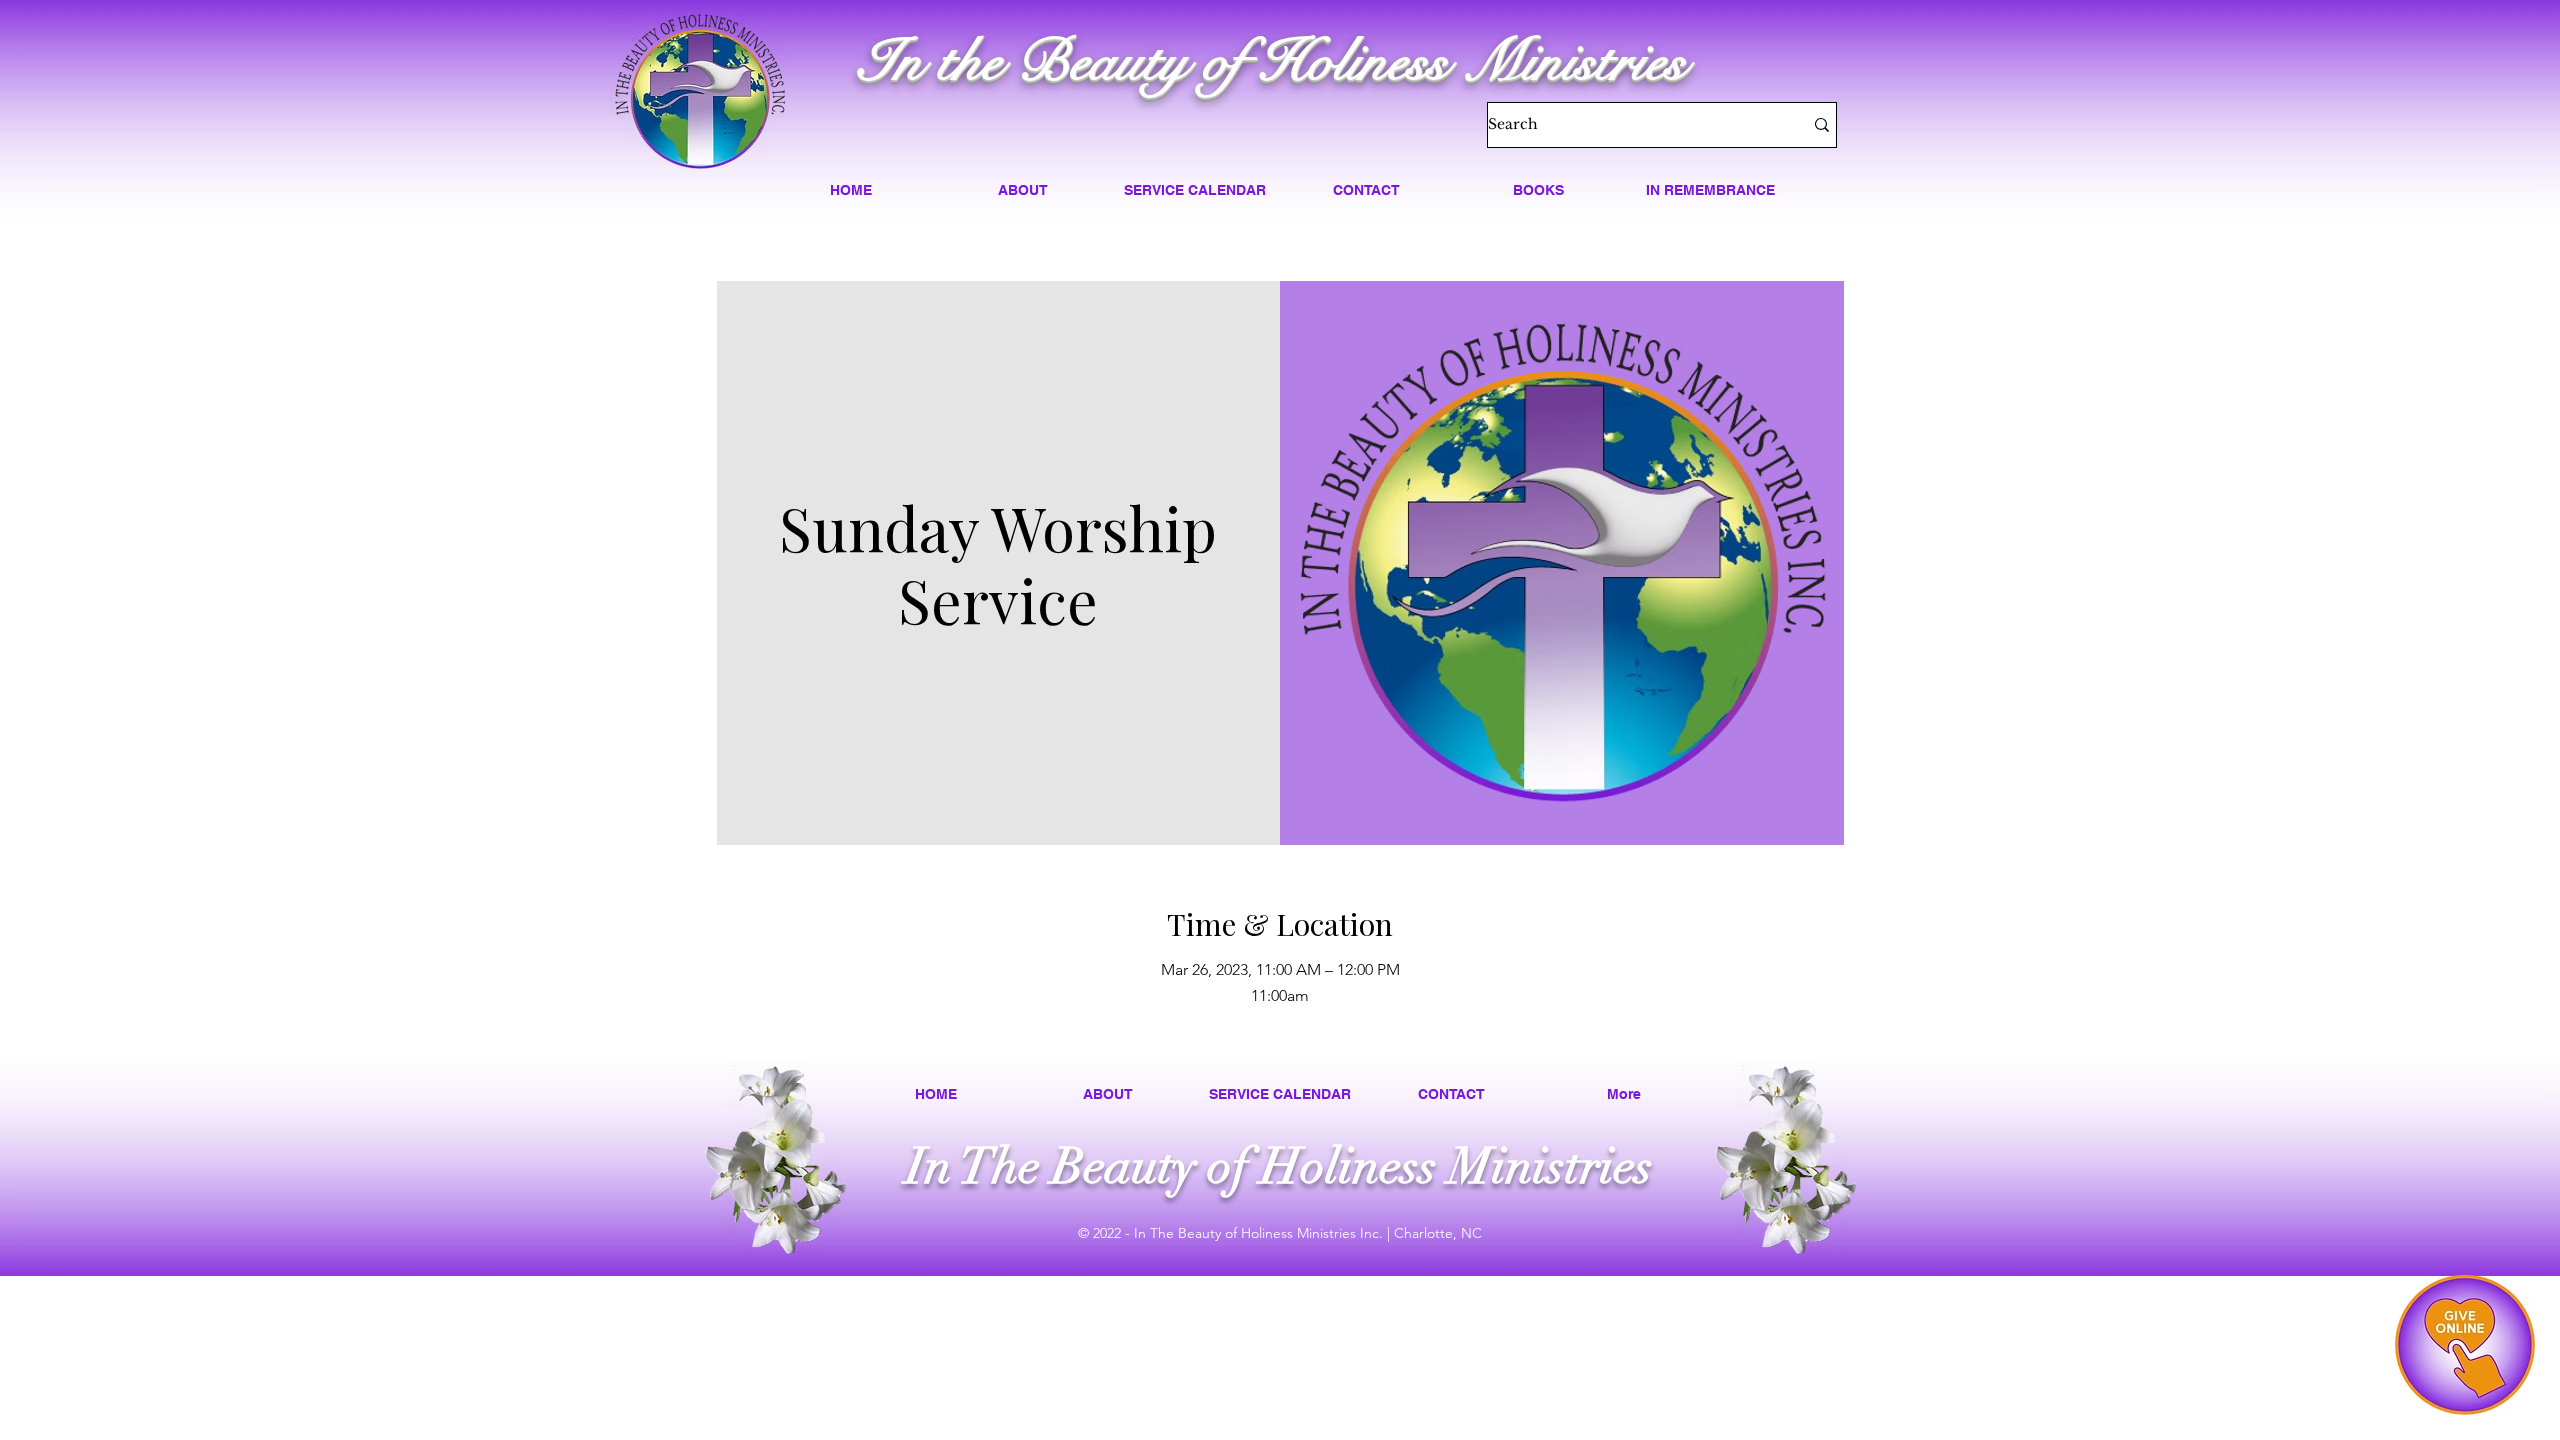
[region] (2465, 1345)
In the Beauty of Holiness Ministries (1272, 61)
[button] (1023, 190)
